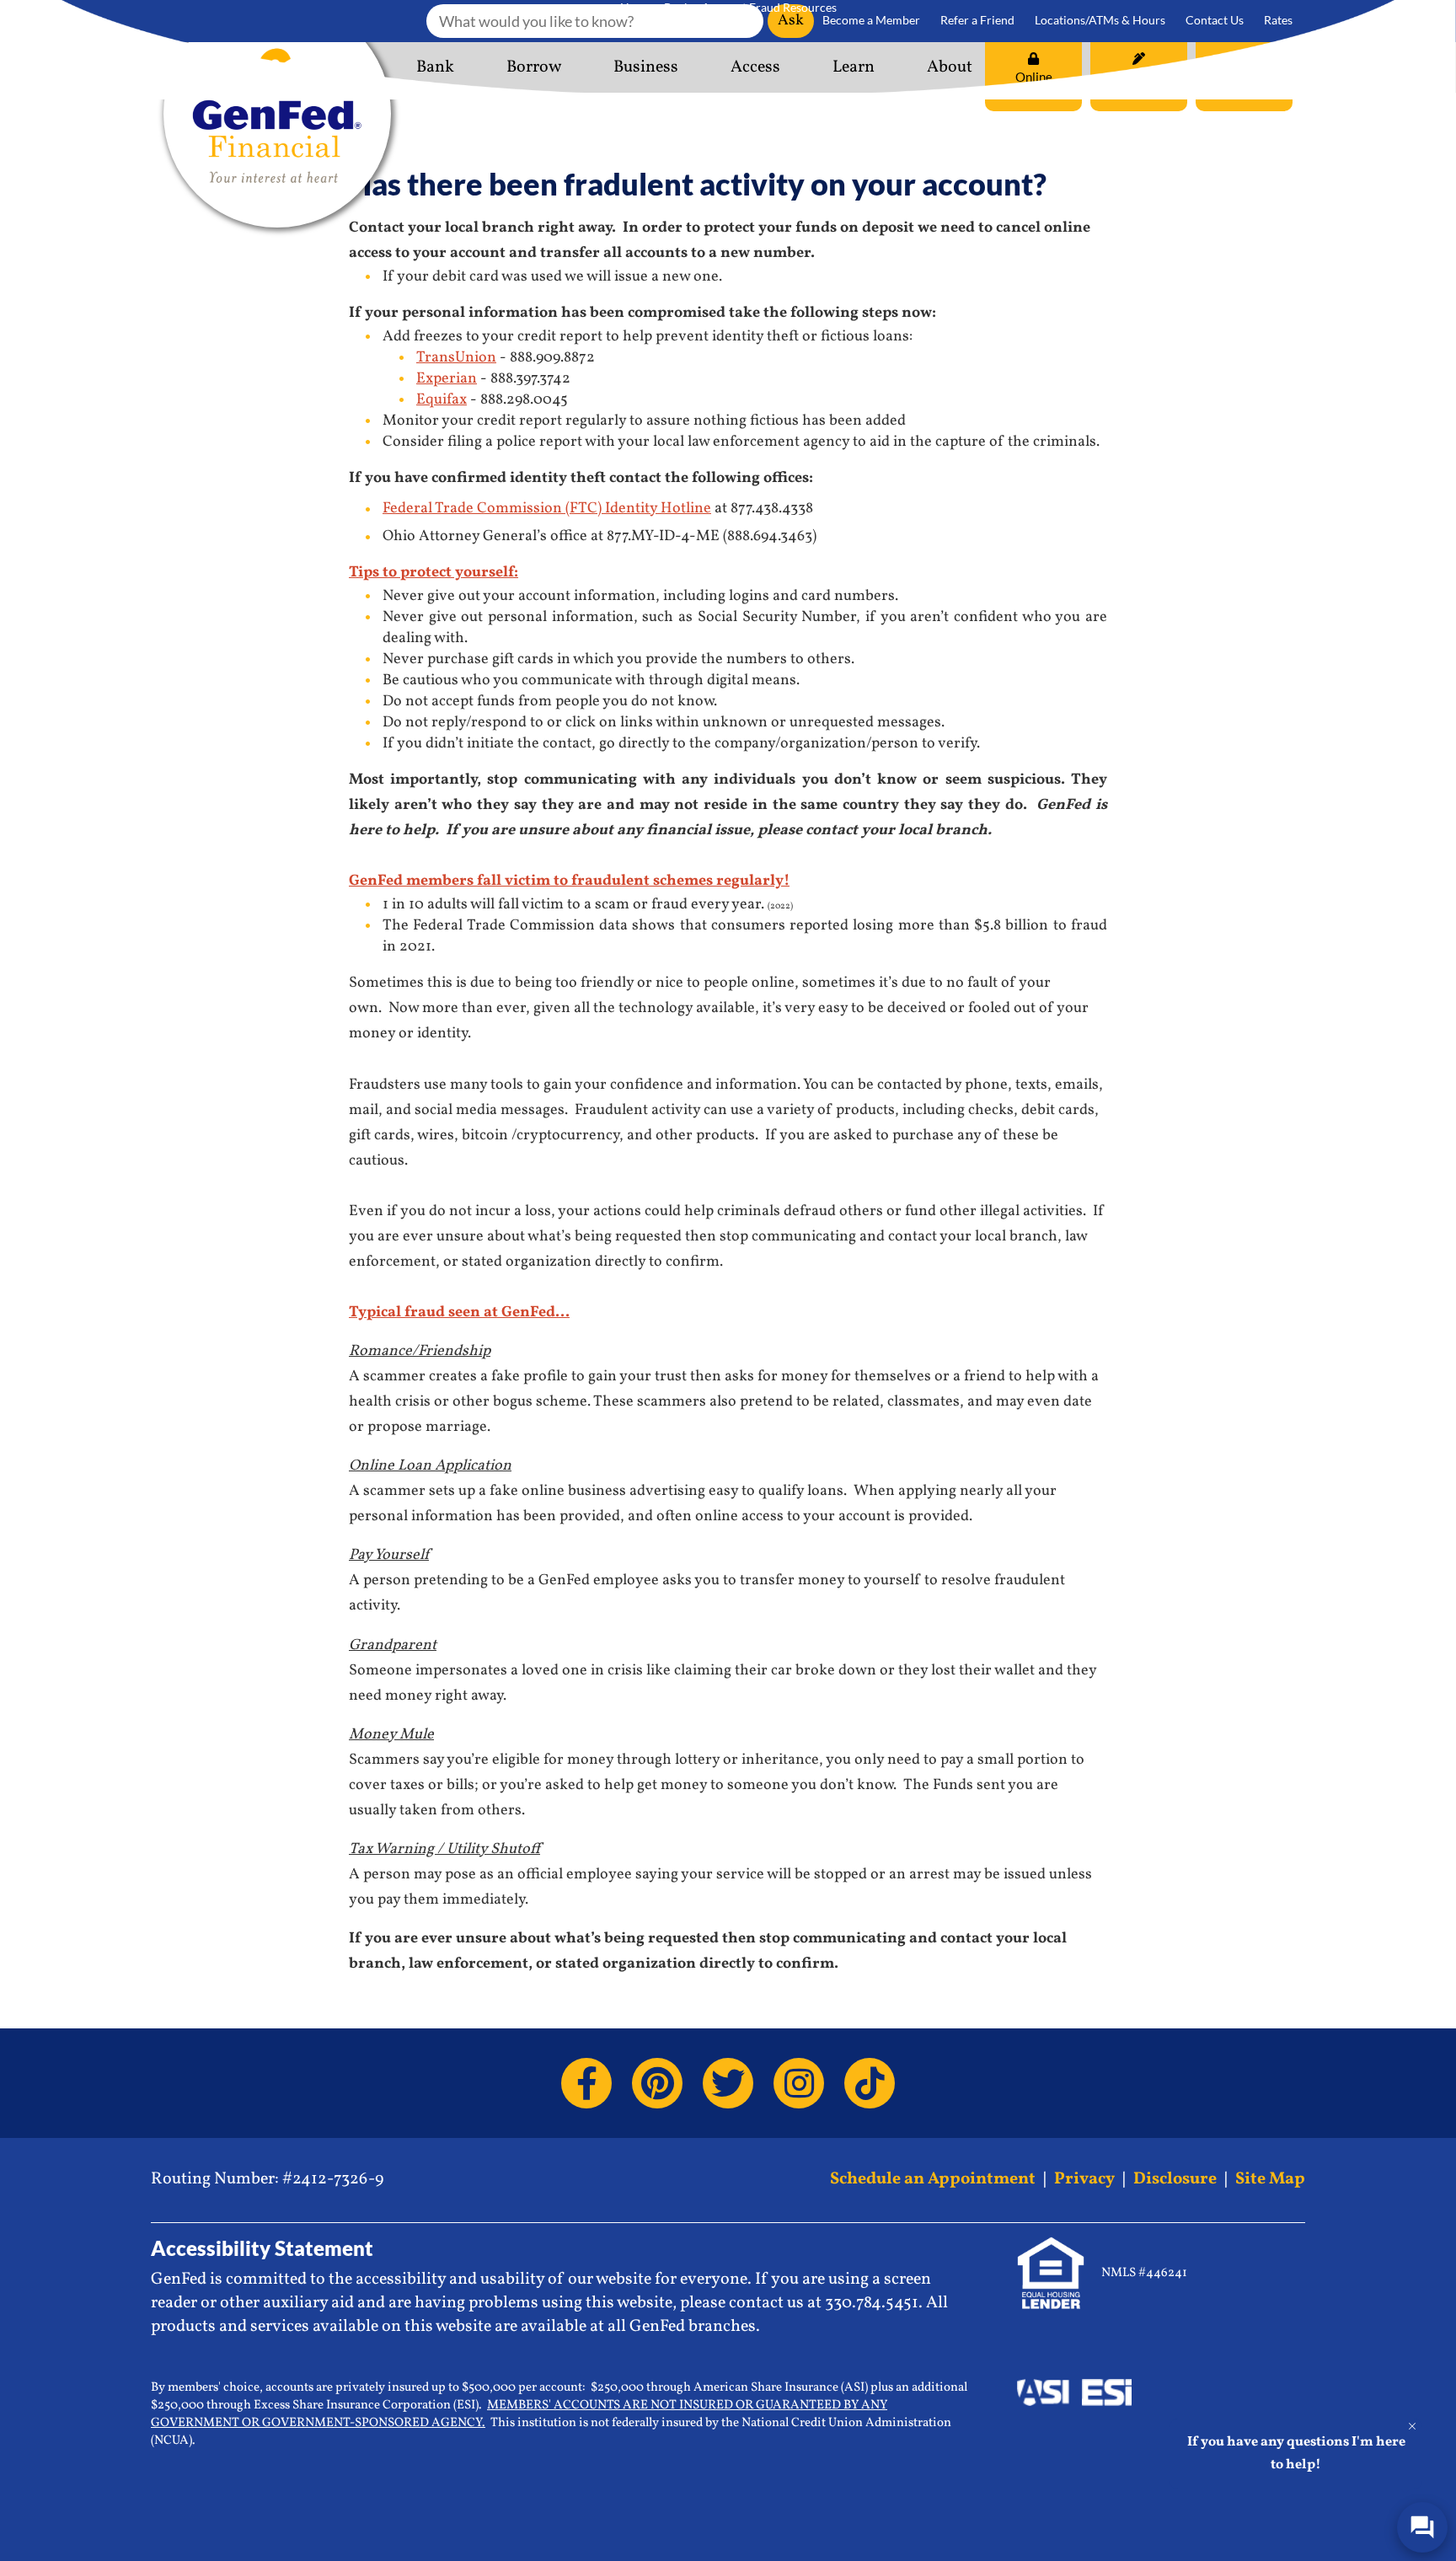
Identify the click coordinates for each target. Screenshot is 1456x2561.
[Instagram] (799, 2083)
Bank (677, 7)
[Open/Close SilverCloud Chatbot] (1422, 2527)
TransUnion (456, 358)
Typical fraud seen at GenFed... (459, 1313)
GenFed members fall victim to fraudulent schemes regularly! (569, 881)
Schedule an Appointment (933, 2179)
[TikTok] (870, 2083)
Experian (447, 379)
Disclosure (1175, 2179)
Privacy (1084, 2179)
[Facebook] (586, 2083)
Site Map (1270, 2179)
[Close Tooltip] (1412, 2426)
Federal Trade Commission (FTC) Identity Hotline (547, 509)
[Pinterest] (657, 2083)
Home (636, 7)
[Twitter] (728, 2083)
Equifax (442, 400)
